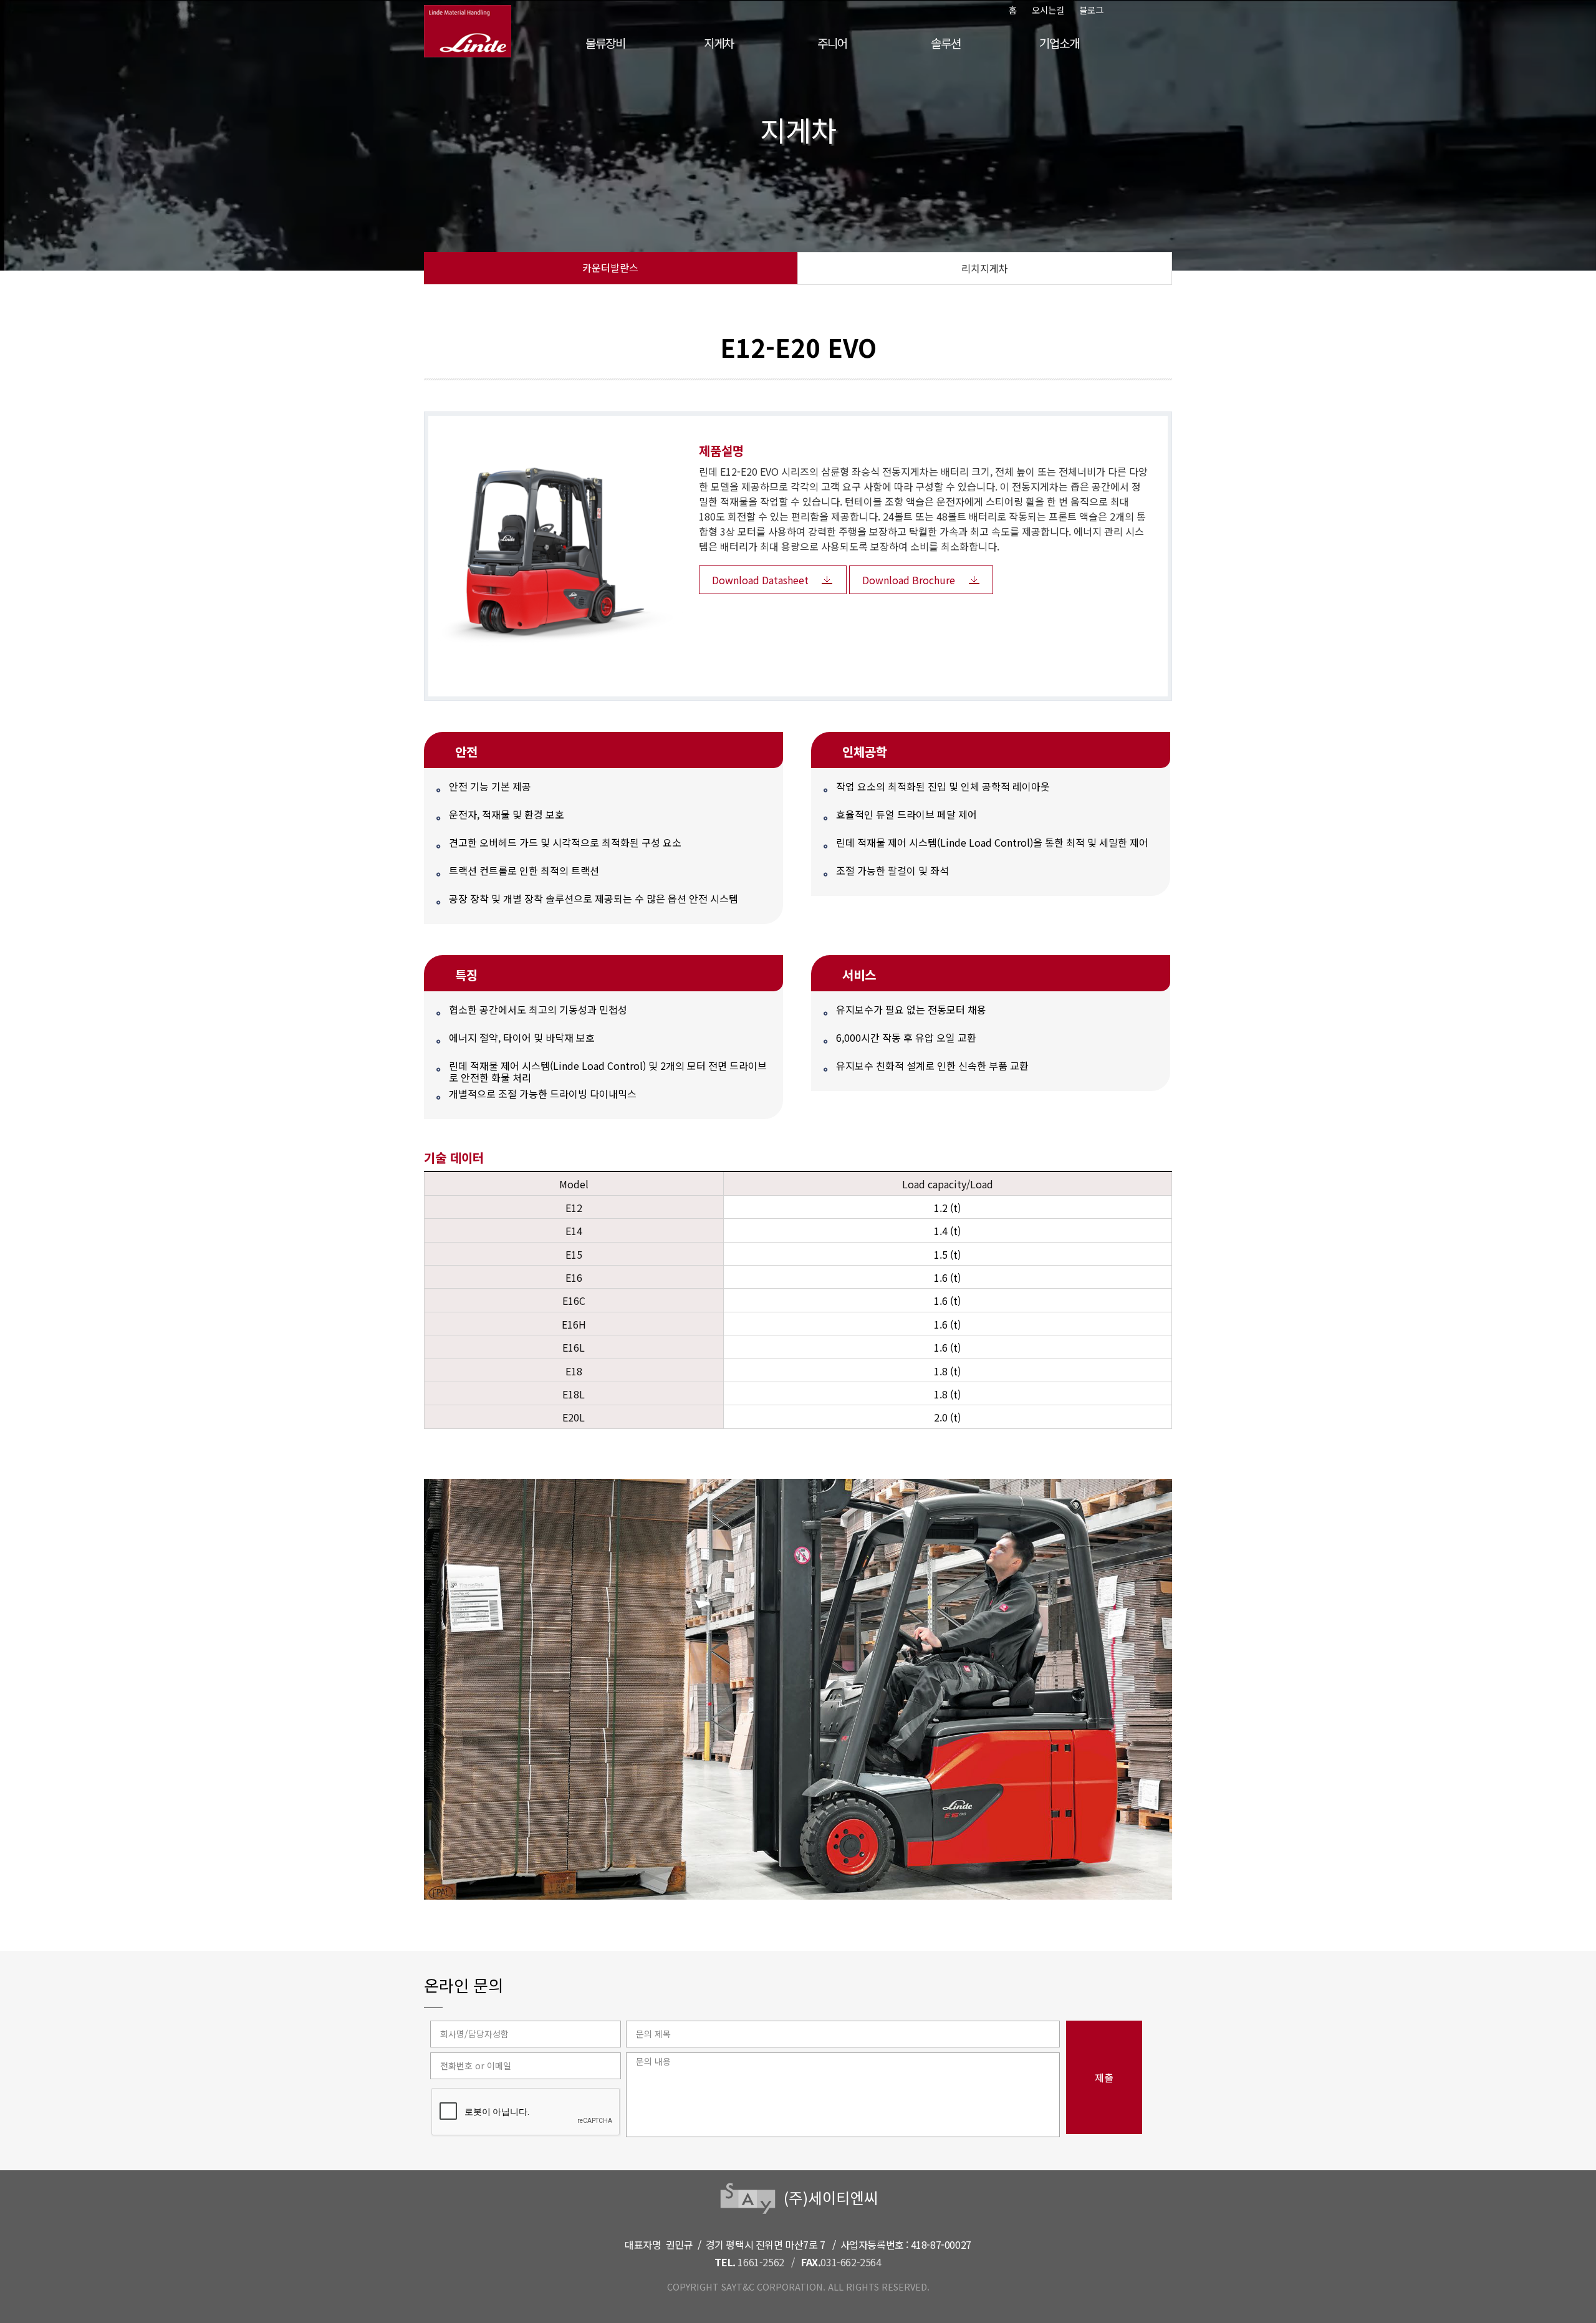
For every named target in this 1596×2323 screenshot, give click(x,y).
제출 (1104, 2077)
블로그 (1091, 10)
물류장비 (605, 43)
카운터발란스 (610, 267)
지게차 (719, 43)
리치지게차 (985, 268)
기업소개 (1059, 43)
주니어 (832, 43)
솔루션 (945, 43)
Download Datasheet (760, 580)
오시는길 (1048, 10)
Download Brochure (909, 580)
